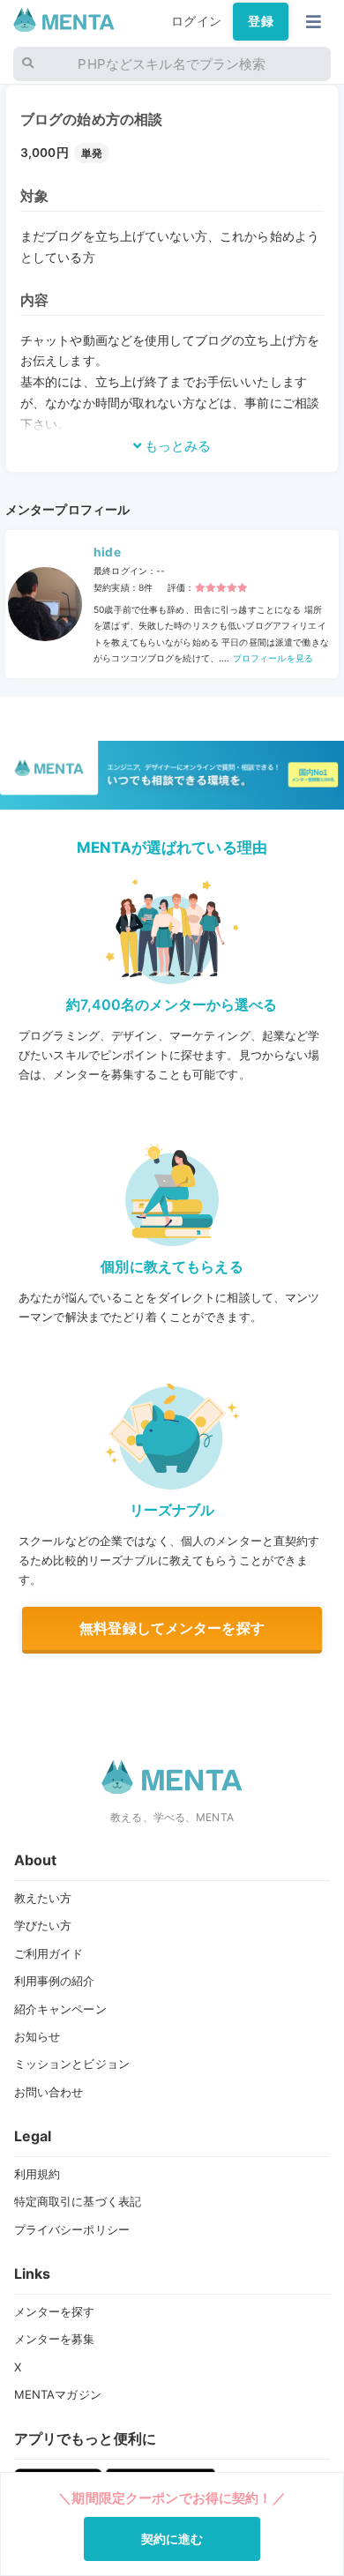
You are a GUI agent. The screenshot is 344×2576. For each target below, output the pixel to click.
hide (107, 552)
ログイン (196, 21)
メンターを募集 (55, 2339)
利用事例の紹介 (55, 1981)
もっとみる (176, 446)
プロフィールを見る (272, 658)
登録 (260, 21)
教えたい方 (43, 1898)
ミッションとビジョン (72, 2064)
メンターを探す (55, 2311)
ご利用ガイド (49, 1953)
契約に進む (172, 2539)
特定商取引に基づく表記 (78, 2201)
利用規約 (37, 2174)
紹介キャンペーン (60, 2009)
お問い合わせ (49, 2092)
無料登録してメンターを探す (172, 1628)
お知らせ (37, 2036)
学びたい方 (43, 1925)
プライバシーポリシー (72, 2229)
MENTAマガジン (58, 2394)
